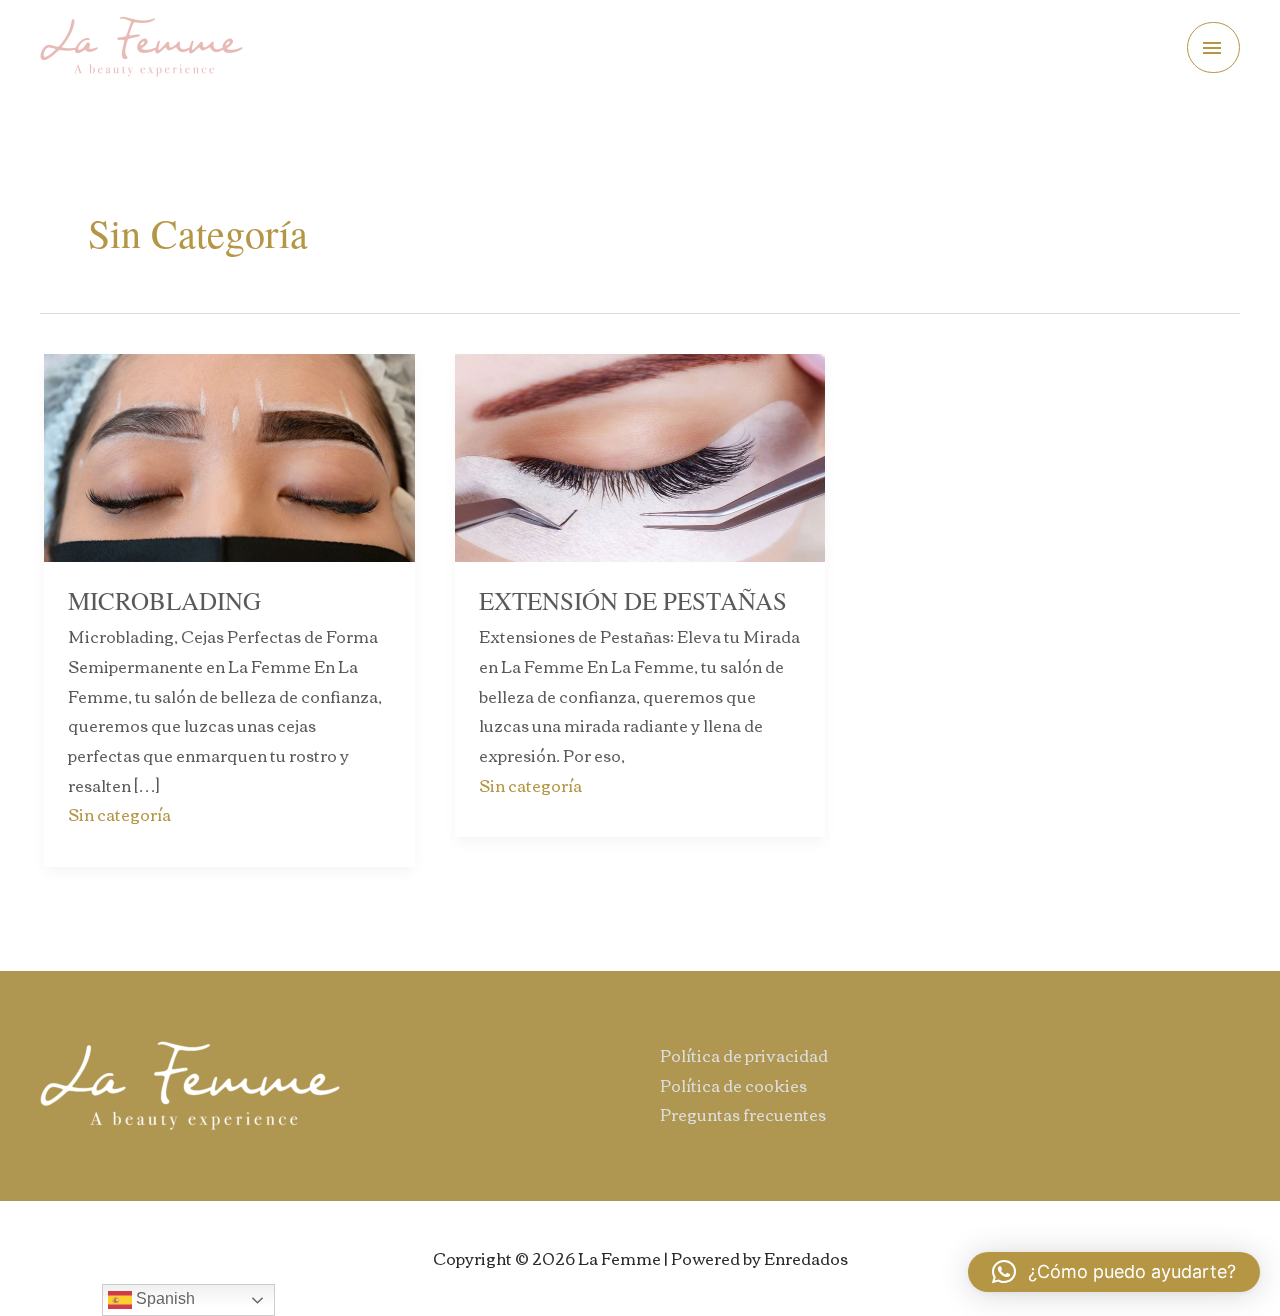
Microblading (164, 600)
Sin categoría (119, 814)
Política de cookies (733, 1085)
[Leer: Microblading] (229, 455)
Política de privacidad (744, 1055)
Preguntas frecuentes (743, 1114)
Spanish (163, 1298)
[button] (1114, 1272)
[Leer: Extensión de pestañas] (640, 455)
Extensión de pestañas (633, 600)
